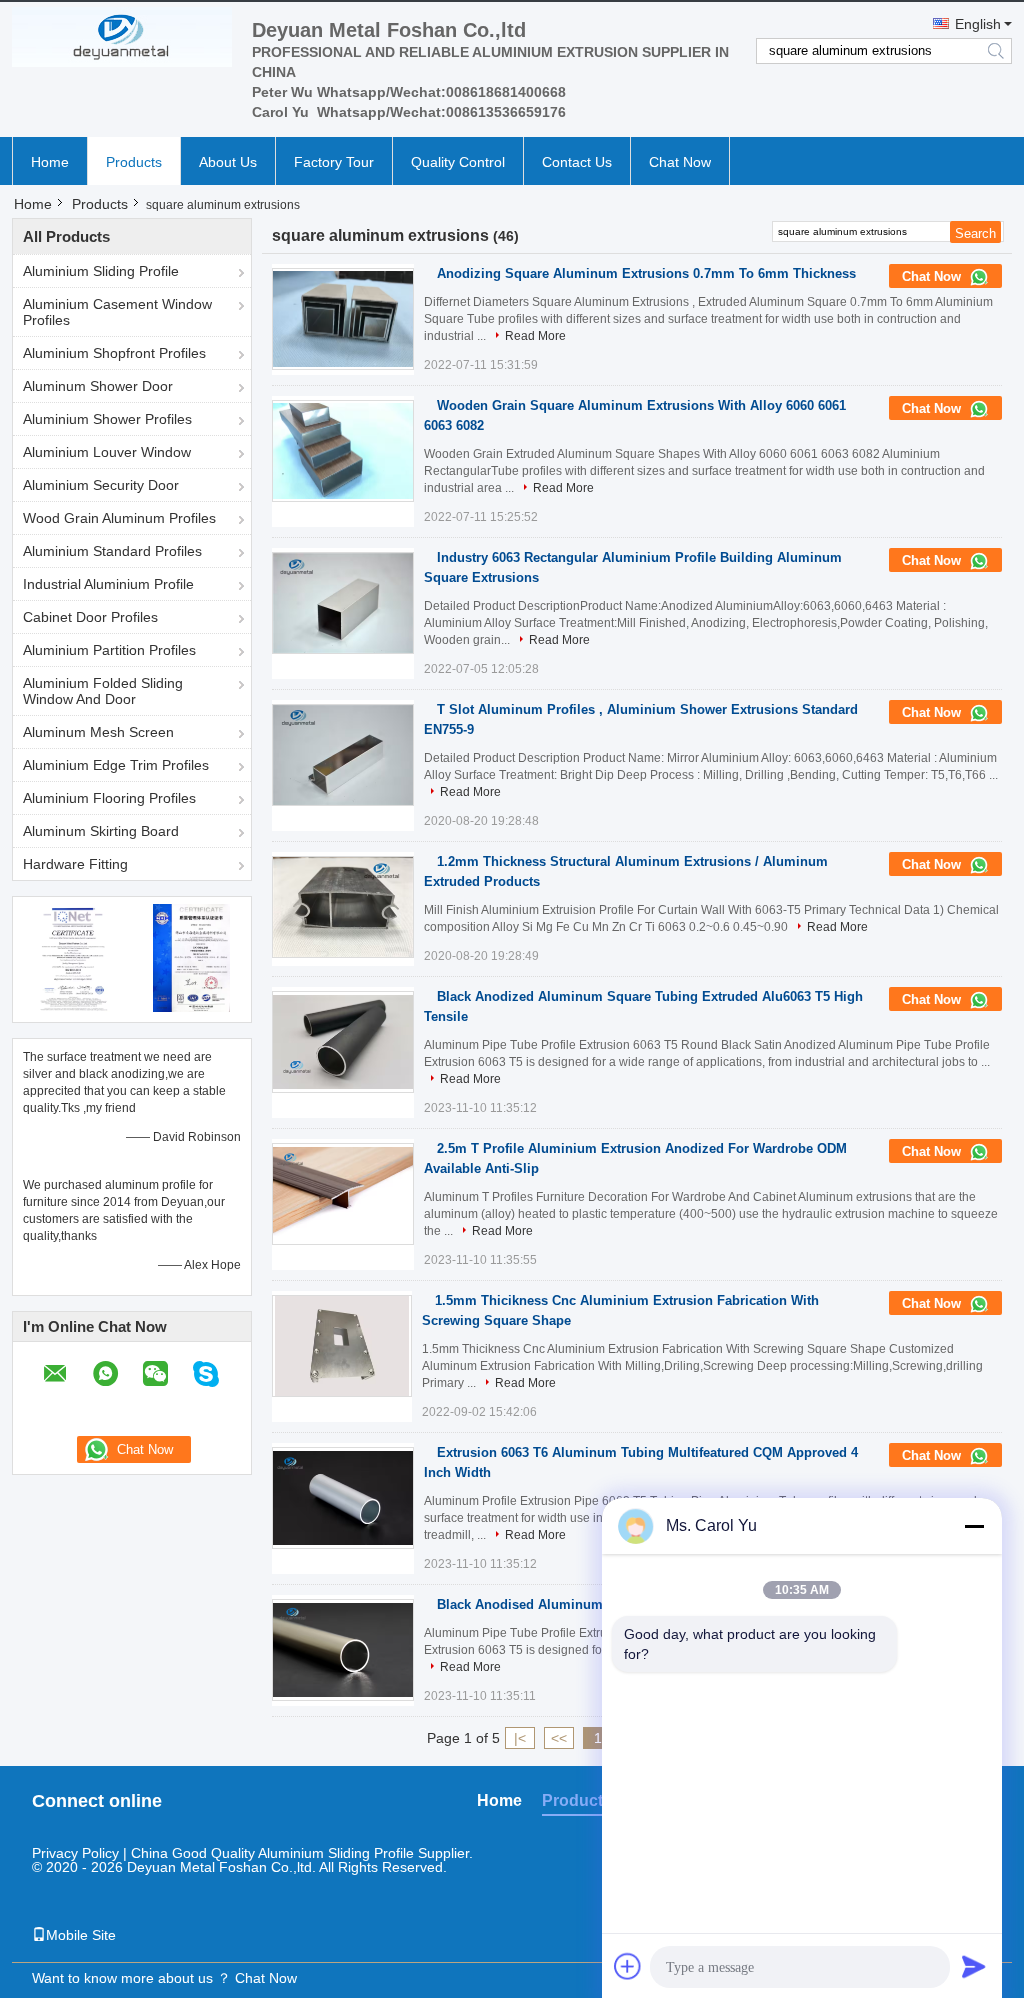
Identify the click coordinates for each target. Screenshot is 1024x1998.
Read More (535, 336)
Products (134, 162)
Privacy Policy (75, 1853)
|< (520, 1738)
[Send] (974, 1966)
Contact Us (577, 162)
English (978, 24)
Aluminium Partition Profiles (109, 650)
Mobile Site (81, 1935)
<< (559, 1738)
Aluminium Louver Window (107, 452)
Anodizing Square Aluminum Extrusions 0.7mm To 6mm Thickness (646, 273)
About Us (228, 162)
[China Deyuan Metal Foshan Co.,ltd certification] (72, 957)
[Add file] (628, 1966)
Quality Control (458, 162)
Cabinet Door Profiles (90, 617)
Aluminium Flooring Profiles (109, 798)
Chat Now (680, 162)
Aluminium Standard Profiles (112, 551)
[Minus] (974, 1526)
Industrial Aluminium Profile (108, 584)
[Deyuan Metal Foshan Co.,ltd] (122, 37)
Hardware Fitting (75, 864)
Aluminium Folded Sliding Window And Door (103, 691)
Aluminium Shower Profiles (107, 419)
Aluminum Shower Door (98, 386)
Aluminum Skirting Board (101, 831)
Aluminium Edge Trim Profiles (116, 765)
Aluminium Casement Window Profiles (117, 312)
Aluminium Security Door (101, 485)
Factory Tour (334, 162)
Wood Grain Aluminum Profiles (119, 518)
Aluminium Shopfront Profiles (114, 353)
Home (50, 162)
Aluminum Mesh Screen (98, 732)
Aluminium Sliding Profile (101, 271)
